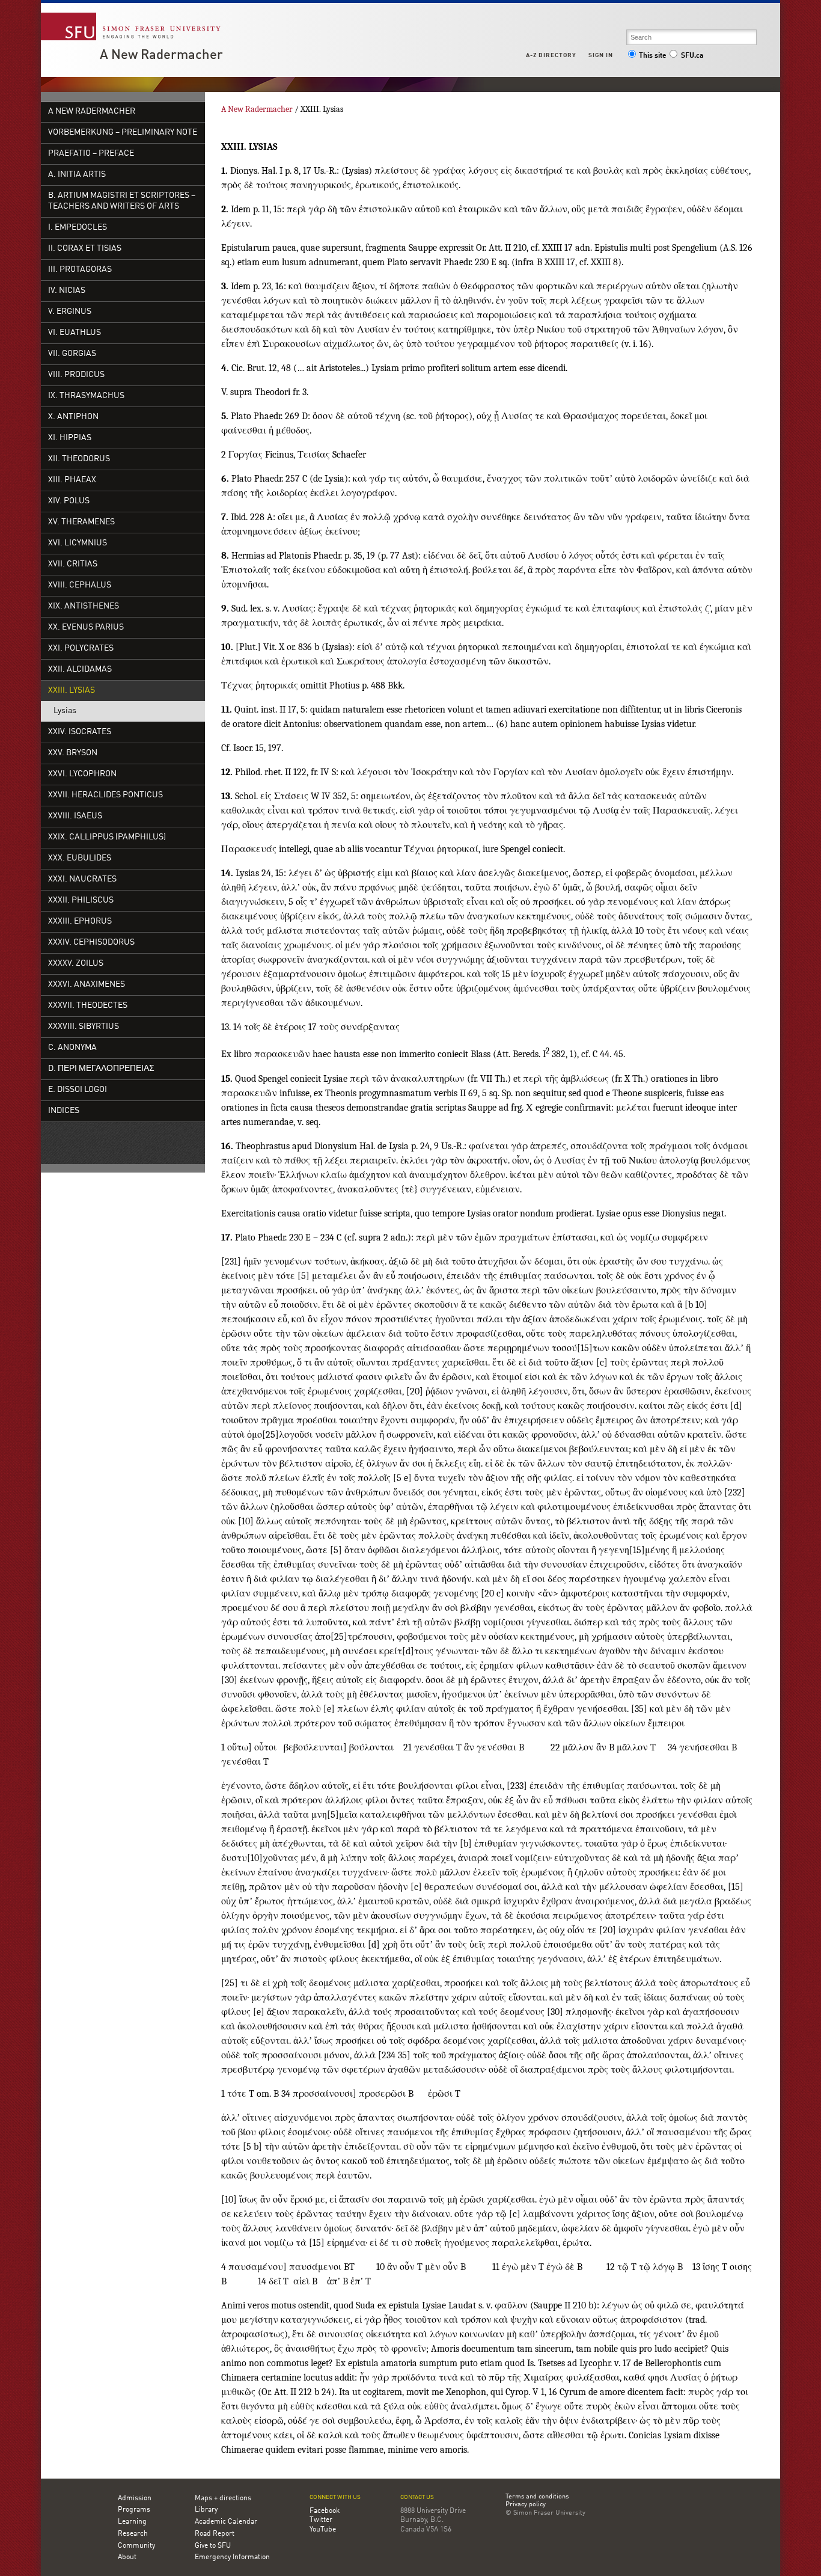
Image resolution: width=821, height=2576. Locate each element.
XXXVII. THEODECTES (88, 1006)
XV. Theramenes (81, 522)
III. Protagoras (80, 270)
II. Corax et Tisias (85, 249)
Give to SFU (213, 2546)
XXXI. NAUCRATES (82, 879)
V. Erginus (70, 312)
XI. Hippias (70, 438)
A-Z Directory (551, 55)
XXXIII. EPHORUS (80, 922)
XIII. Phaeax (72, 480)
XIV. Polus (69, 501)
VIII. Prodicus (76, 375)
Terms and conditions (537, 2497)
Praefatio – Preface (91, 154)
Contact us (417, 2498)
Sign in (601, 55)
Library (206, 2510)
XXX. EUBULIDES (80, 858)
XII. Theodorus (79, 459)
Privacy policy (526, 2505)
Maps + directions (223, 2498)
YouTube (323, 2530)
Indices (64, 1111)
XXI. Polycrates (81, 649)
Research (133, 2534)
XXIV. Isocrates (80, 732)
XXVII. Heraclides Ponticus (105, 795)
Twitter (321, 2520)
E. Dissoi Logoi (78, 1090)
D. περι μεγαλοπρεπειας (101, 1069)
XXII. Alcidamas (80, 670)
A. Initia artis (77, 175)
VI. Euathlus (75, 333)
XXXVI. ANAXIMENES (87, 985)
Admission (135, 2498)
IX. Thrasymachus (86, 396)
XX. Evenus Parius (86, 627)
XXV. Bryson (73, 753)
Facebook (325, 2511)
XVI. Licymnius (78, 543)
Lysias (65, 711)
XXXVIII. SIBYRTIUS (84, 1027)
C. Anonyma (72, 1048)
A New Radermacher (161, 55)
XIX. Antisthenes (84, 606)
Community (136, 2546)
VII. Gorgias (72, 354)
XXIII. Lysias (72, 691)
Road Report (215, 2534)
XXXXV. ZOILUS (76, 964)
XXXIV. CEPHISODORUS (91, 943)
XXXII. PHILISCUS (81, 900)
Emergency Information (232, 2557)
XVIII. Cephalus (80, 585)
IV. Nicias (67, 291)
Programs (134, 2510)
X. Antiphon (73, 417)
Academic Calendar (226, 2522)
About (127, 2557)
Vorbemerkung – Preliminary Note (123, 133)
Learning (132, 2522)
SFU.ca (692, 56)
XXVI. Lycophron (82, 774)
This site (653, 56)
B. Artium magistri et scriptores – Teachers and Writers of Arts (122, 201)
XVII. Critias (73, 564)
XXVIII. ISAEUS (75, 816)
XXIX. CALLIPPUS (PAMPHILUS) (107, 837)
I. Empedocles (78, 228)
